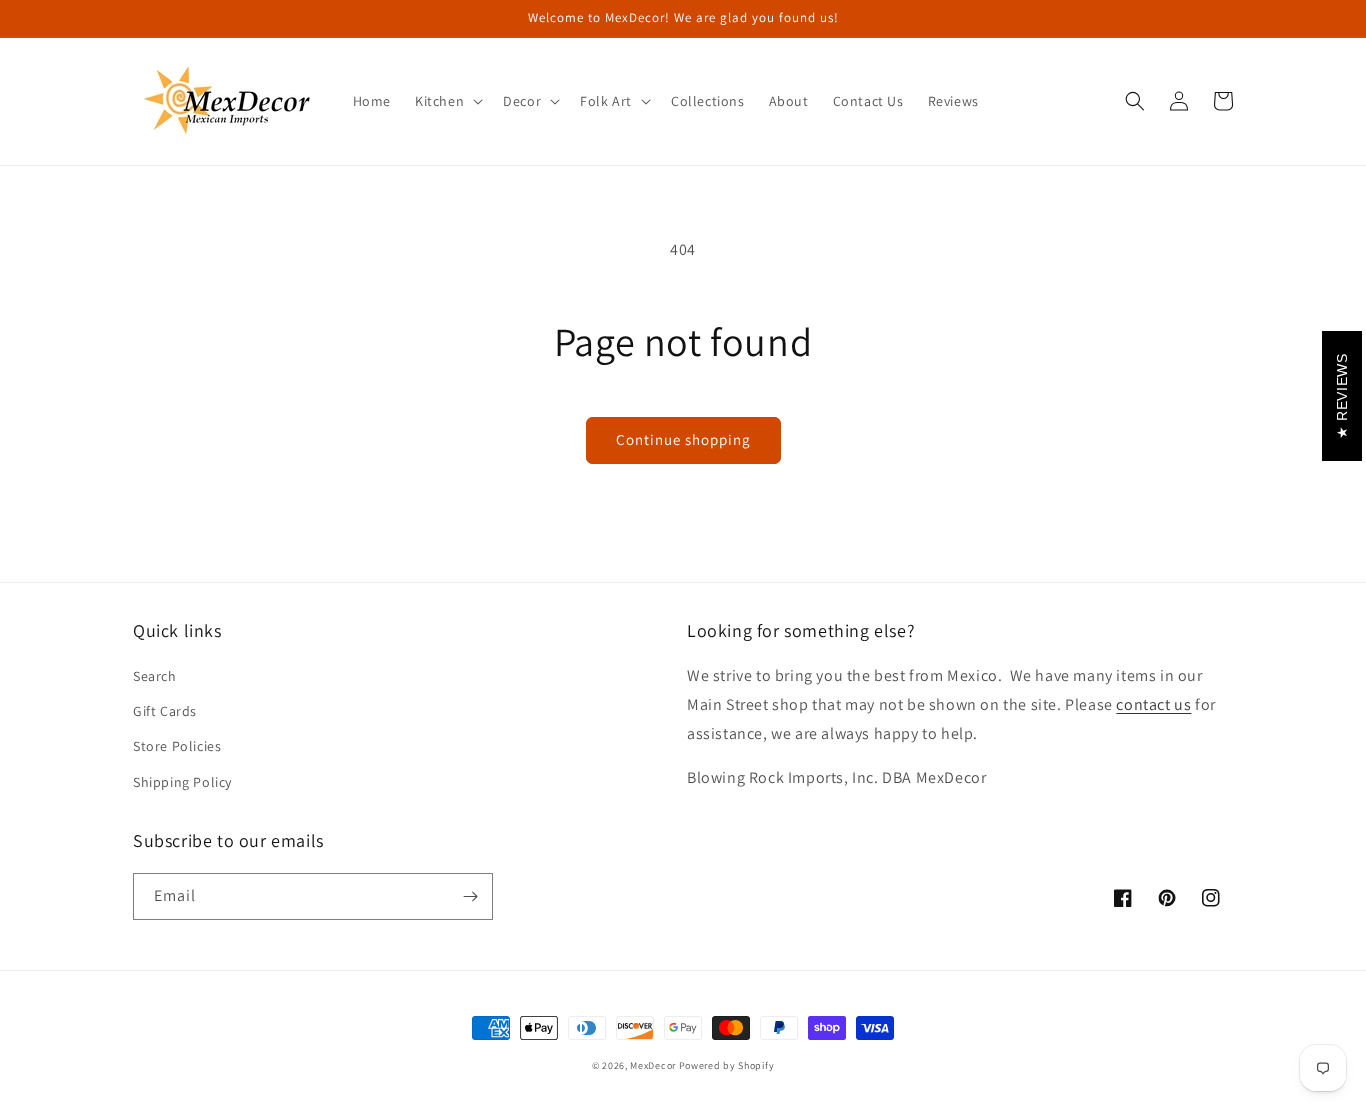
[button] (447, 101)
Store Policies (177, 746)
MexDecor (653, 1065)
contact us (1153, 704)
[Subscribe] (470, 896)
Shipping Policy (182, 782)
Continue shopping (683, 439)
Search (155, 676)
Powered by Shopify (727, 1065)
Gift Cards (165, 711)
